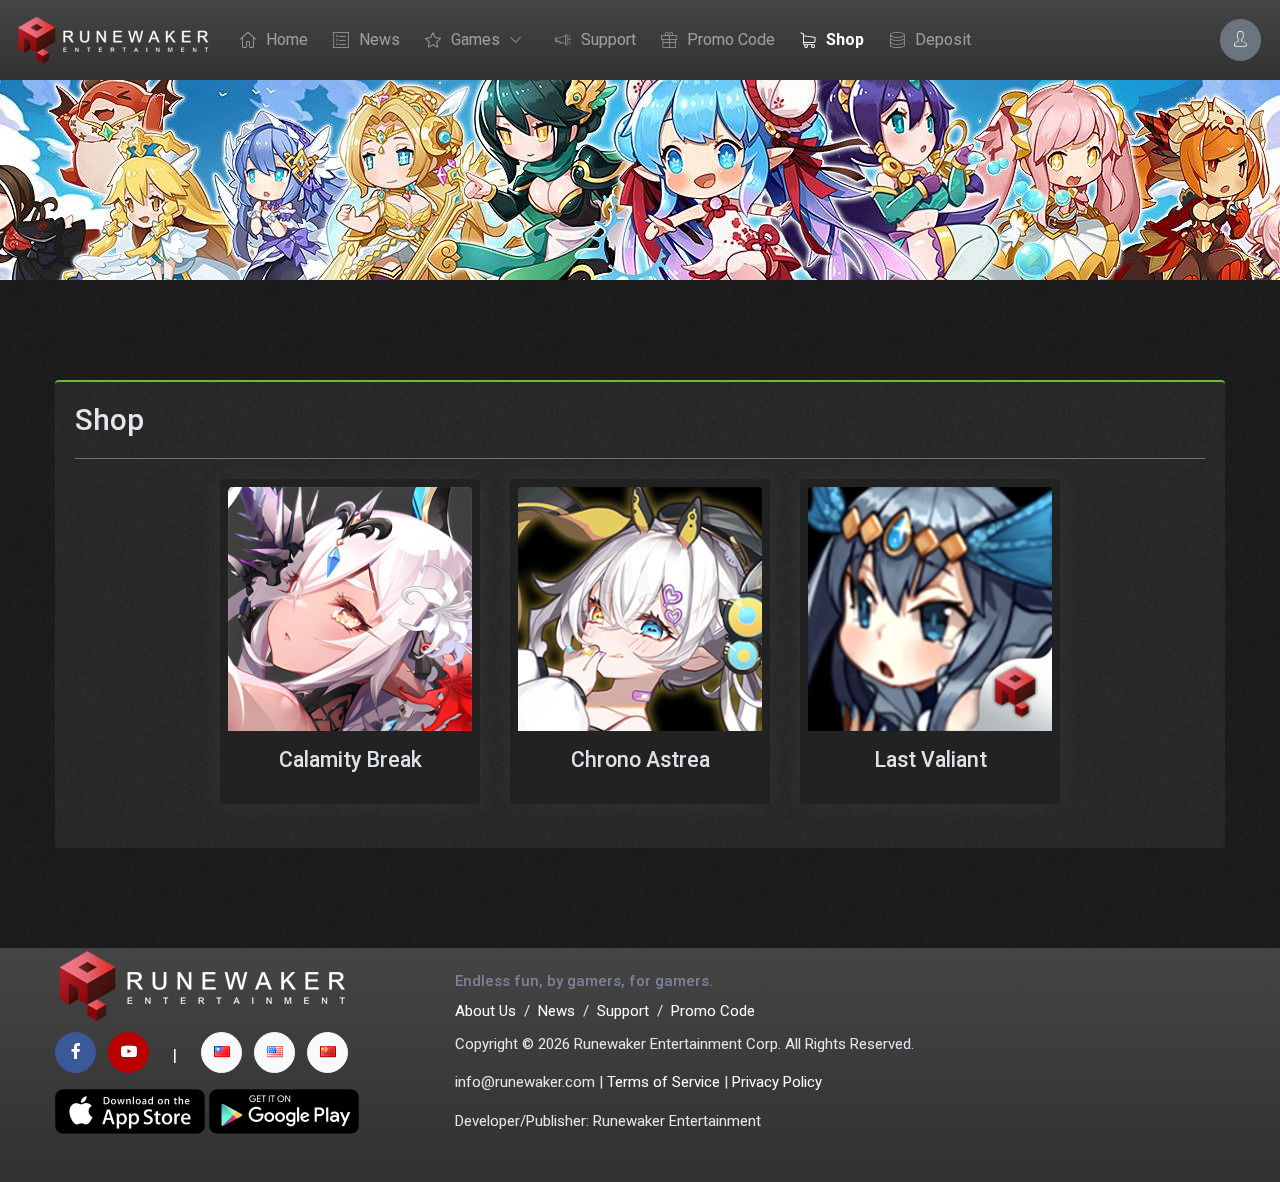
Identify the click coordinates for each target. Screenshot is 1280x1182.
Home (287, 39)
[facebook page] (75, 1052)
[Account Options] (1240, 39)
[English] (274, 1052)
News (379, 39)
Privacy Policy (777, 1082)
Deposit (943, 39)
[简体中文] (327, 1052)
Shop (845, 39)
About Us (485, 1011)
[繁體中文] (221, 1052)
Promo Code (731, 39)
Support (608, 39)
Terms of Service (663, 1082)
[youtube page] (128, 1052)
